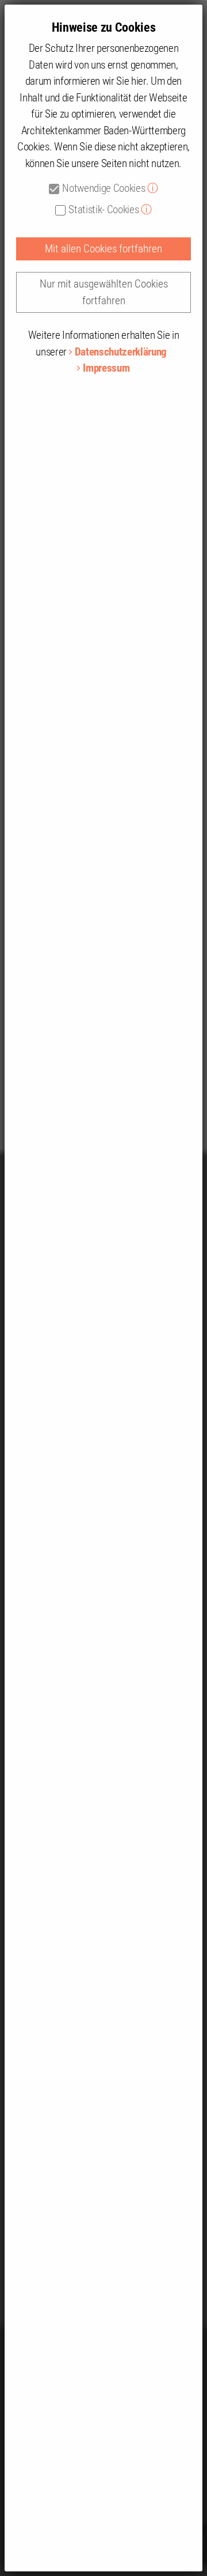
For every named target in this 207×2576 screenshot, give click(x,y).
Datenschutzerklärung (121, 352)
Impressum (106, 368)
